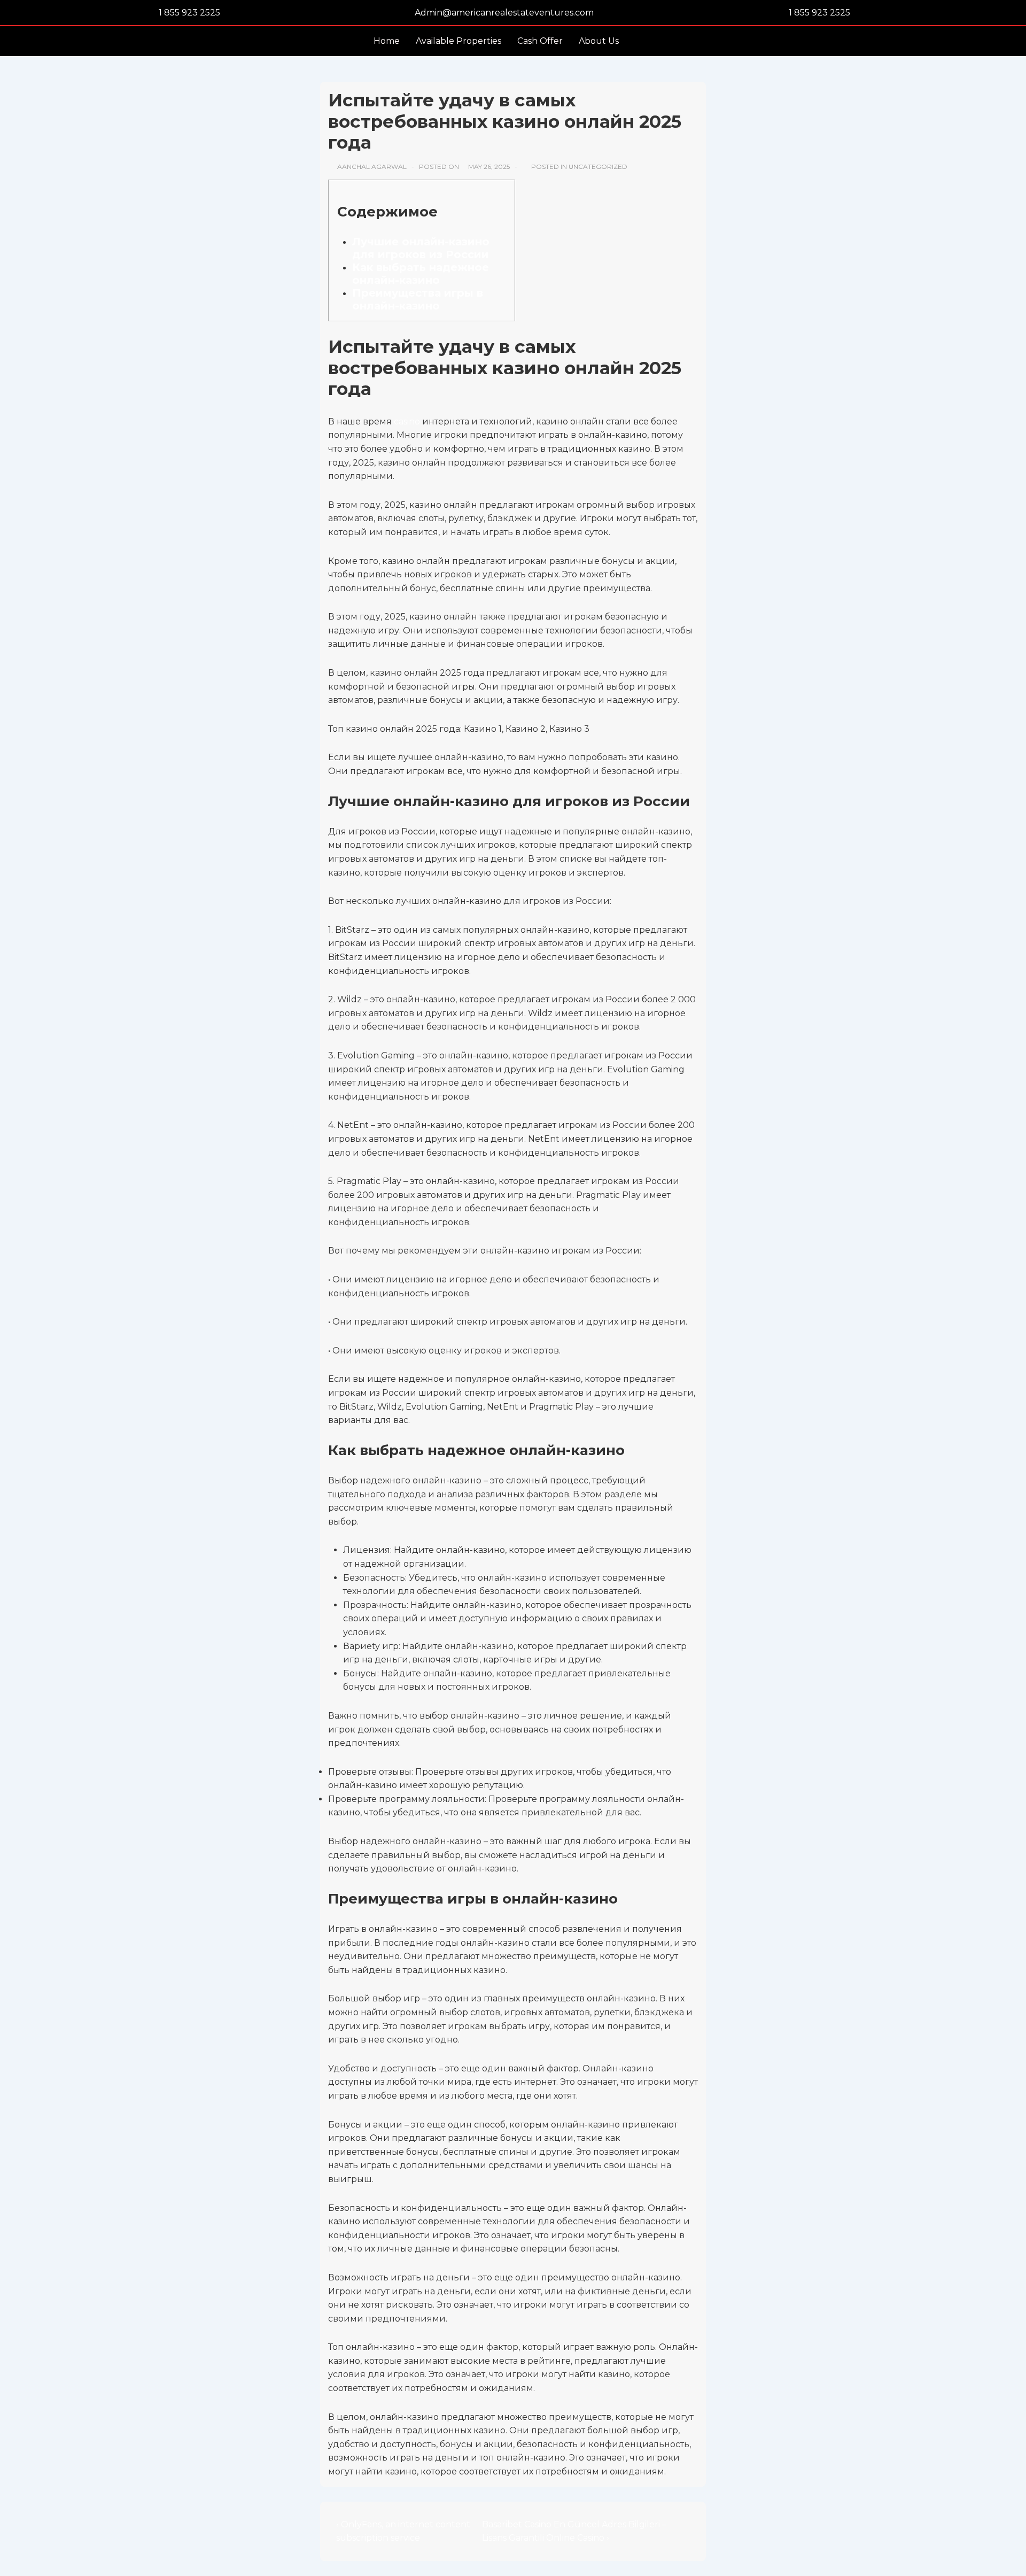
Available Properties (458, 41)
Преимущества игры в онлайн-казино (418, 299)
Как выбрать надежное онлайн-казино (421, 274)
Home (387, 41)
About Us (599, 41)
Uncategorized (598, 167)
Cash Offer (540, 41)
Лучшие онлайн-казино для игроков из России (421, 248)
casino (407, 421)
